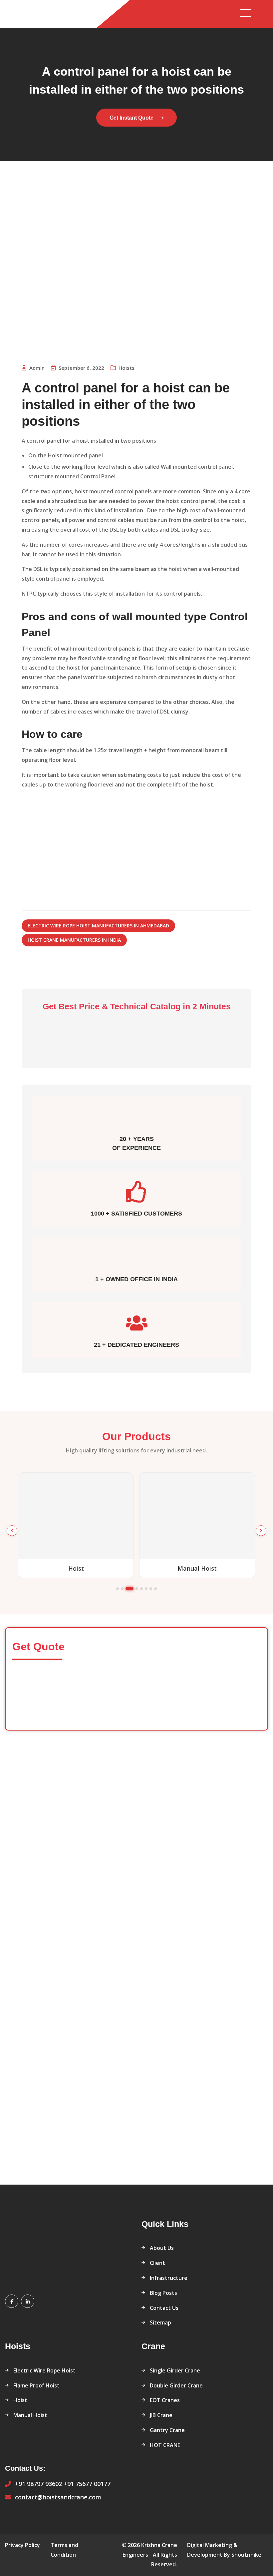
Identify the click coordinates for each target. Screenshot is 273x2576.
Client (157, 2263)
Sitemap (160, 2322)
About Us (162, 2248)
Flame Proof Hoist (36, 2385)
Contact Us (164, 2308)
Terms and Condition (64, 2550)
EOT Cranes (165, 2400)
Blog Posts (163, 2293)
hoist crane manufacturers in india (74, 940)
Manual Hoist (30, 2415)
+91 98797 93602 (38, 2484)
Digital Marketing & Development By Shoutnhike (224, 2550)
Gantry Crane (167, 2430)
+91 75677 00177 (87, 2484)
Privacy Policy (22, 2545)
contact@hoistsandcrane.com (58, 2497)
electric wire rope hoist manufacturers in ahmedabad (98, 926)
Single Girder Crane (175, 2370)
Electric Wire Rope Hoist (44, 2370)
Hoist (20, 2400)
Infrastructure (169, 2278)
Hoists (127, 368)
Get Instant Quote (132, 118)
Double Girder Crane (176, 2385)
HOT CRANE (165, 2445)
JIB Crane (161, 2415)
